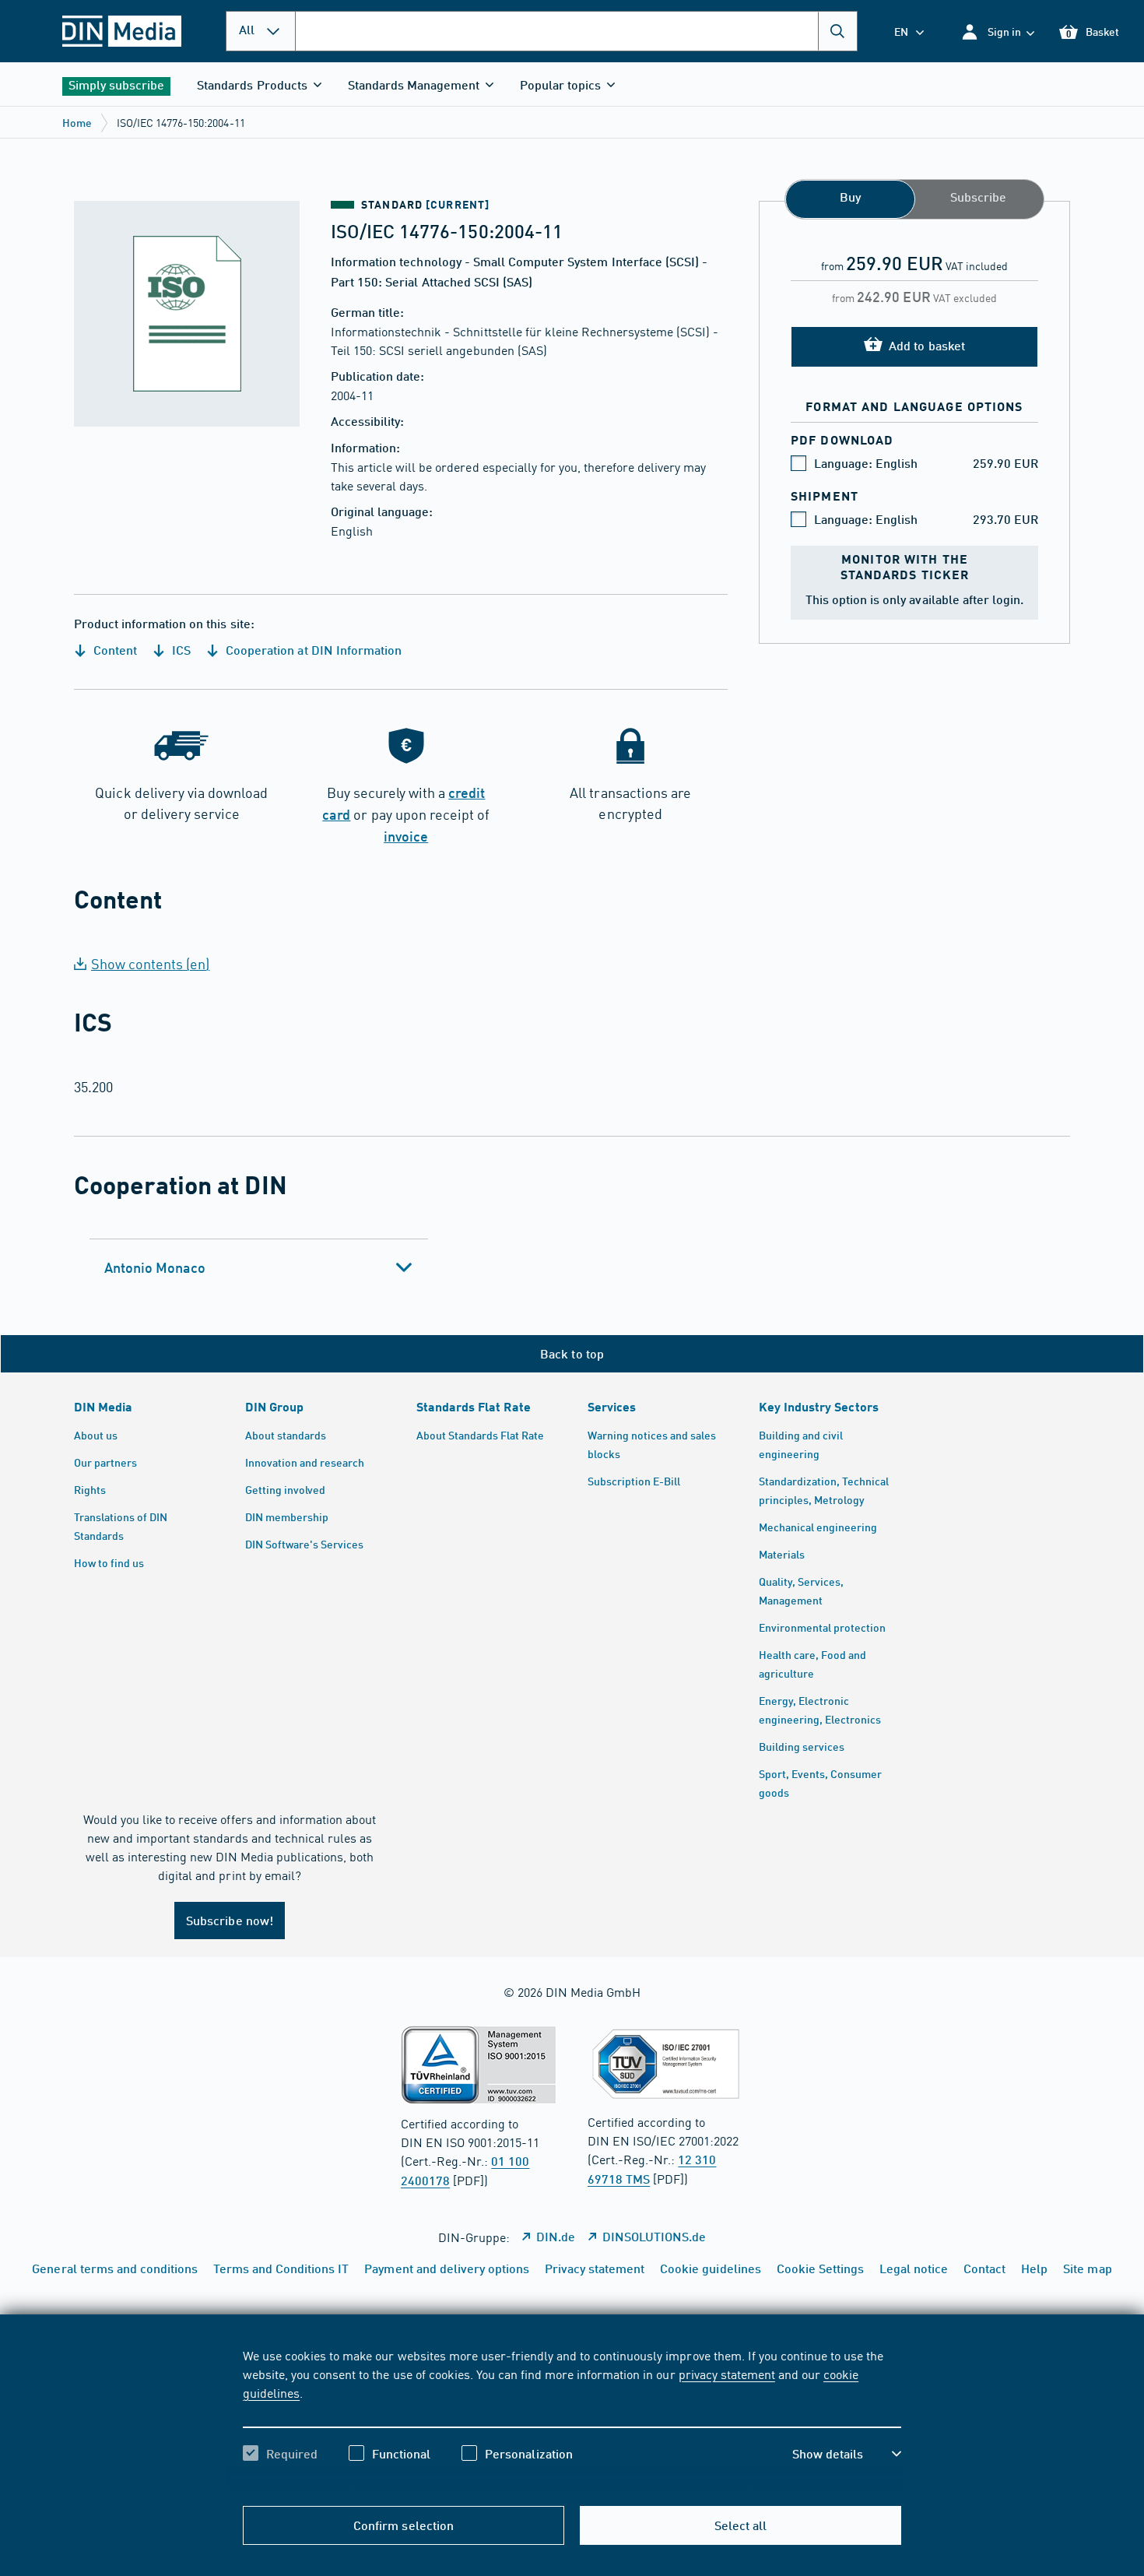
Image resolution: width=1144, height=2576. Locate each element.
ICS (180, 650)
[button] (997, 32)
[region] (572, 2418)
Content (114, 650)
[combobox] (576, 31)
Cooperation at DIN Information (312, 650)
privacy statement (727, 2374)
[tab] (259, 1267)
